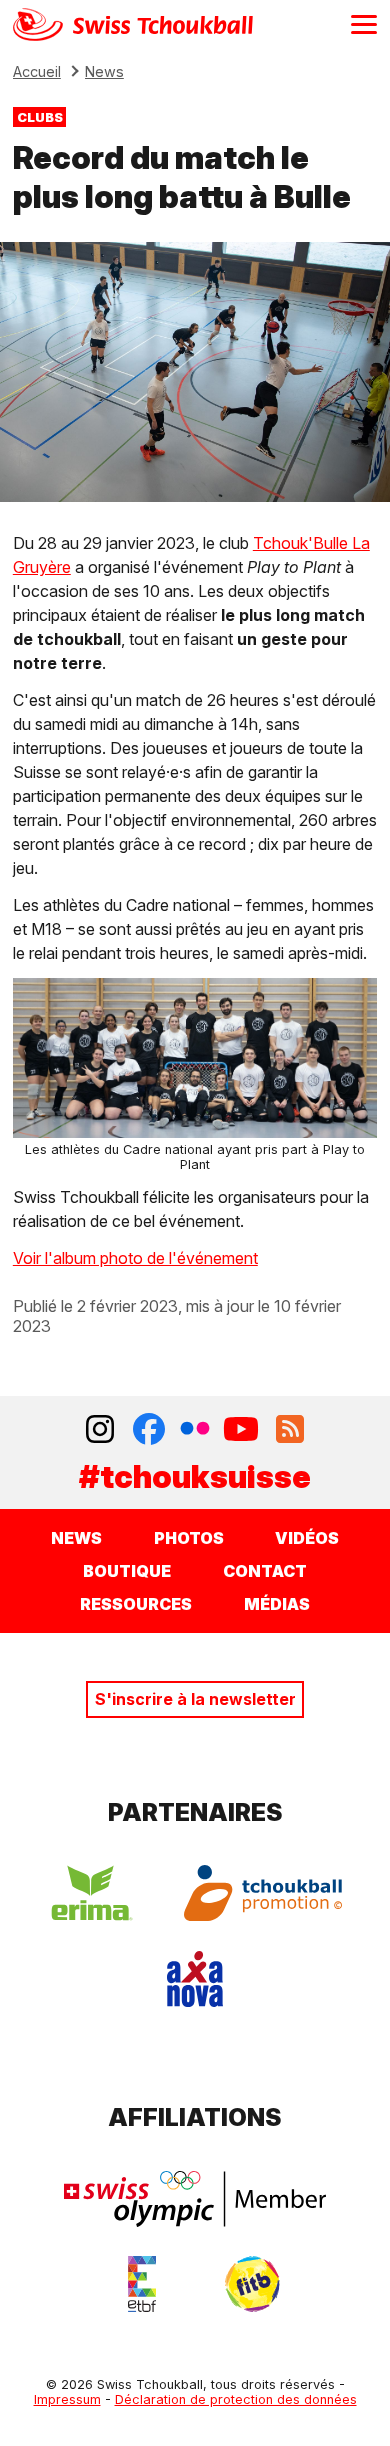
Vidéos (307, 1538)
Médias (277, 1604)
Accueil (37, 71)
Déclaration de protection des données (236, 2399)
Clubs (40, 116)
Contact (265, 1571)
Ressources (136, 1604)
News (104, 71)
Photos (189, 1538)
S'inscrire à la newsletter (195, 1699)
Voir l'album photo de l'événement (135, 1258)
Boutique (127, 1571)
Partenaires (195, 1812)
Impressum (67, 2399)
